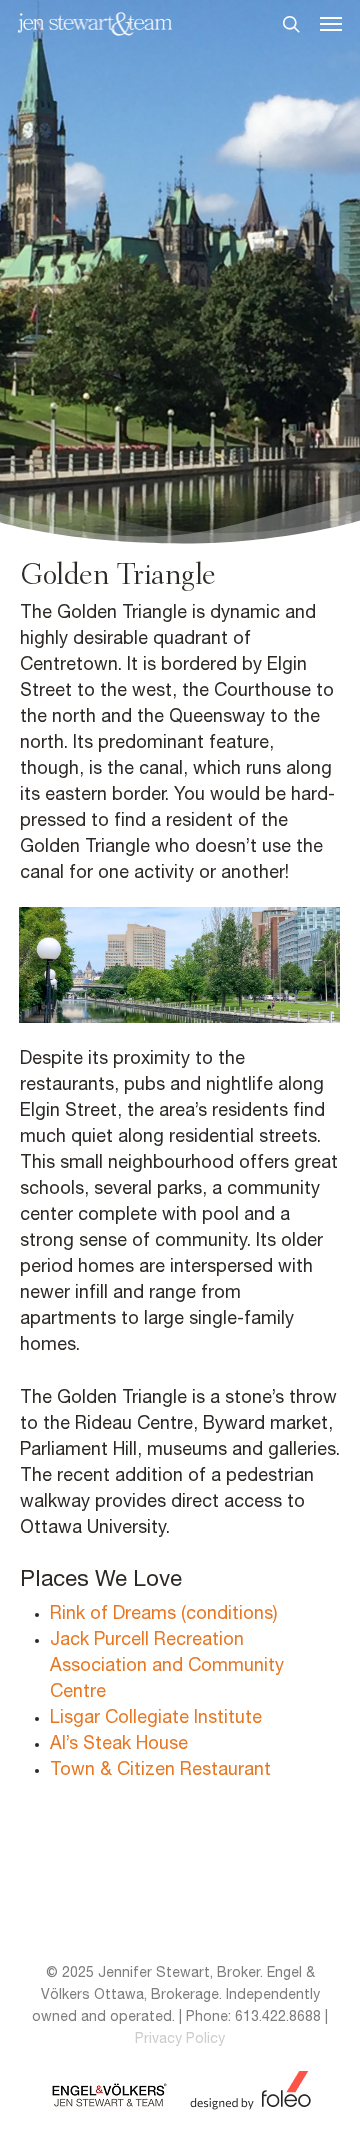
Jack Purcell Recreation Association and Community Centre (167, 1666)
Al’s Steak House (119, 1744)
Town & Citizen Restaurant (160, 1770)
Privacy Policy (180, 2039)
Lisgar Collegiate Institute (156, 1718)
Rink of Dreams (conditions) (163, 1614)
